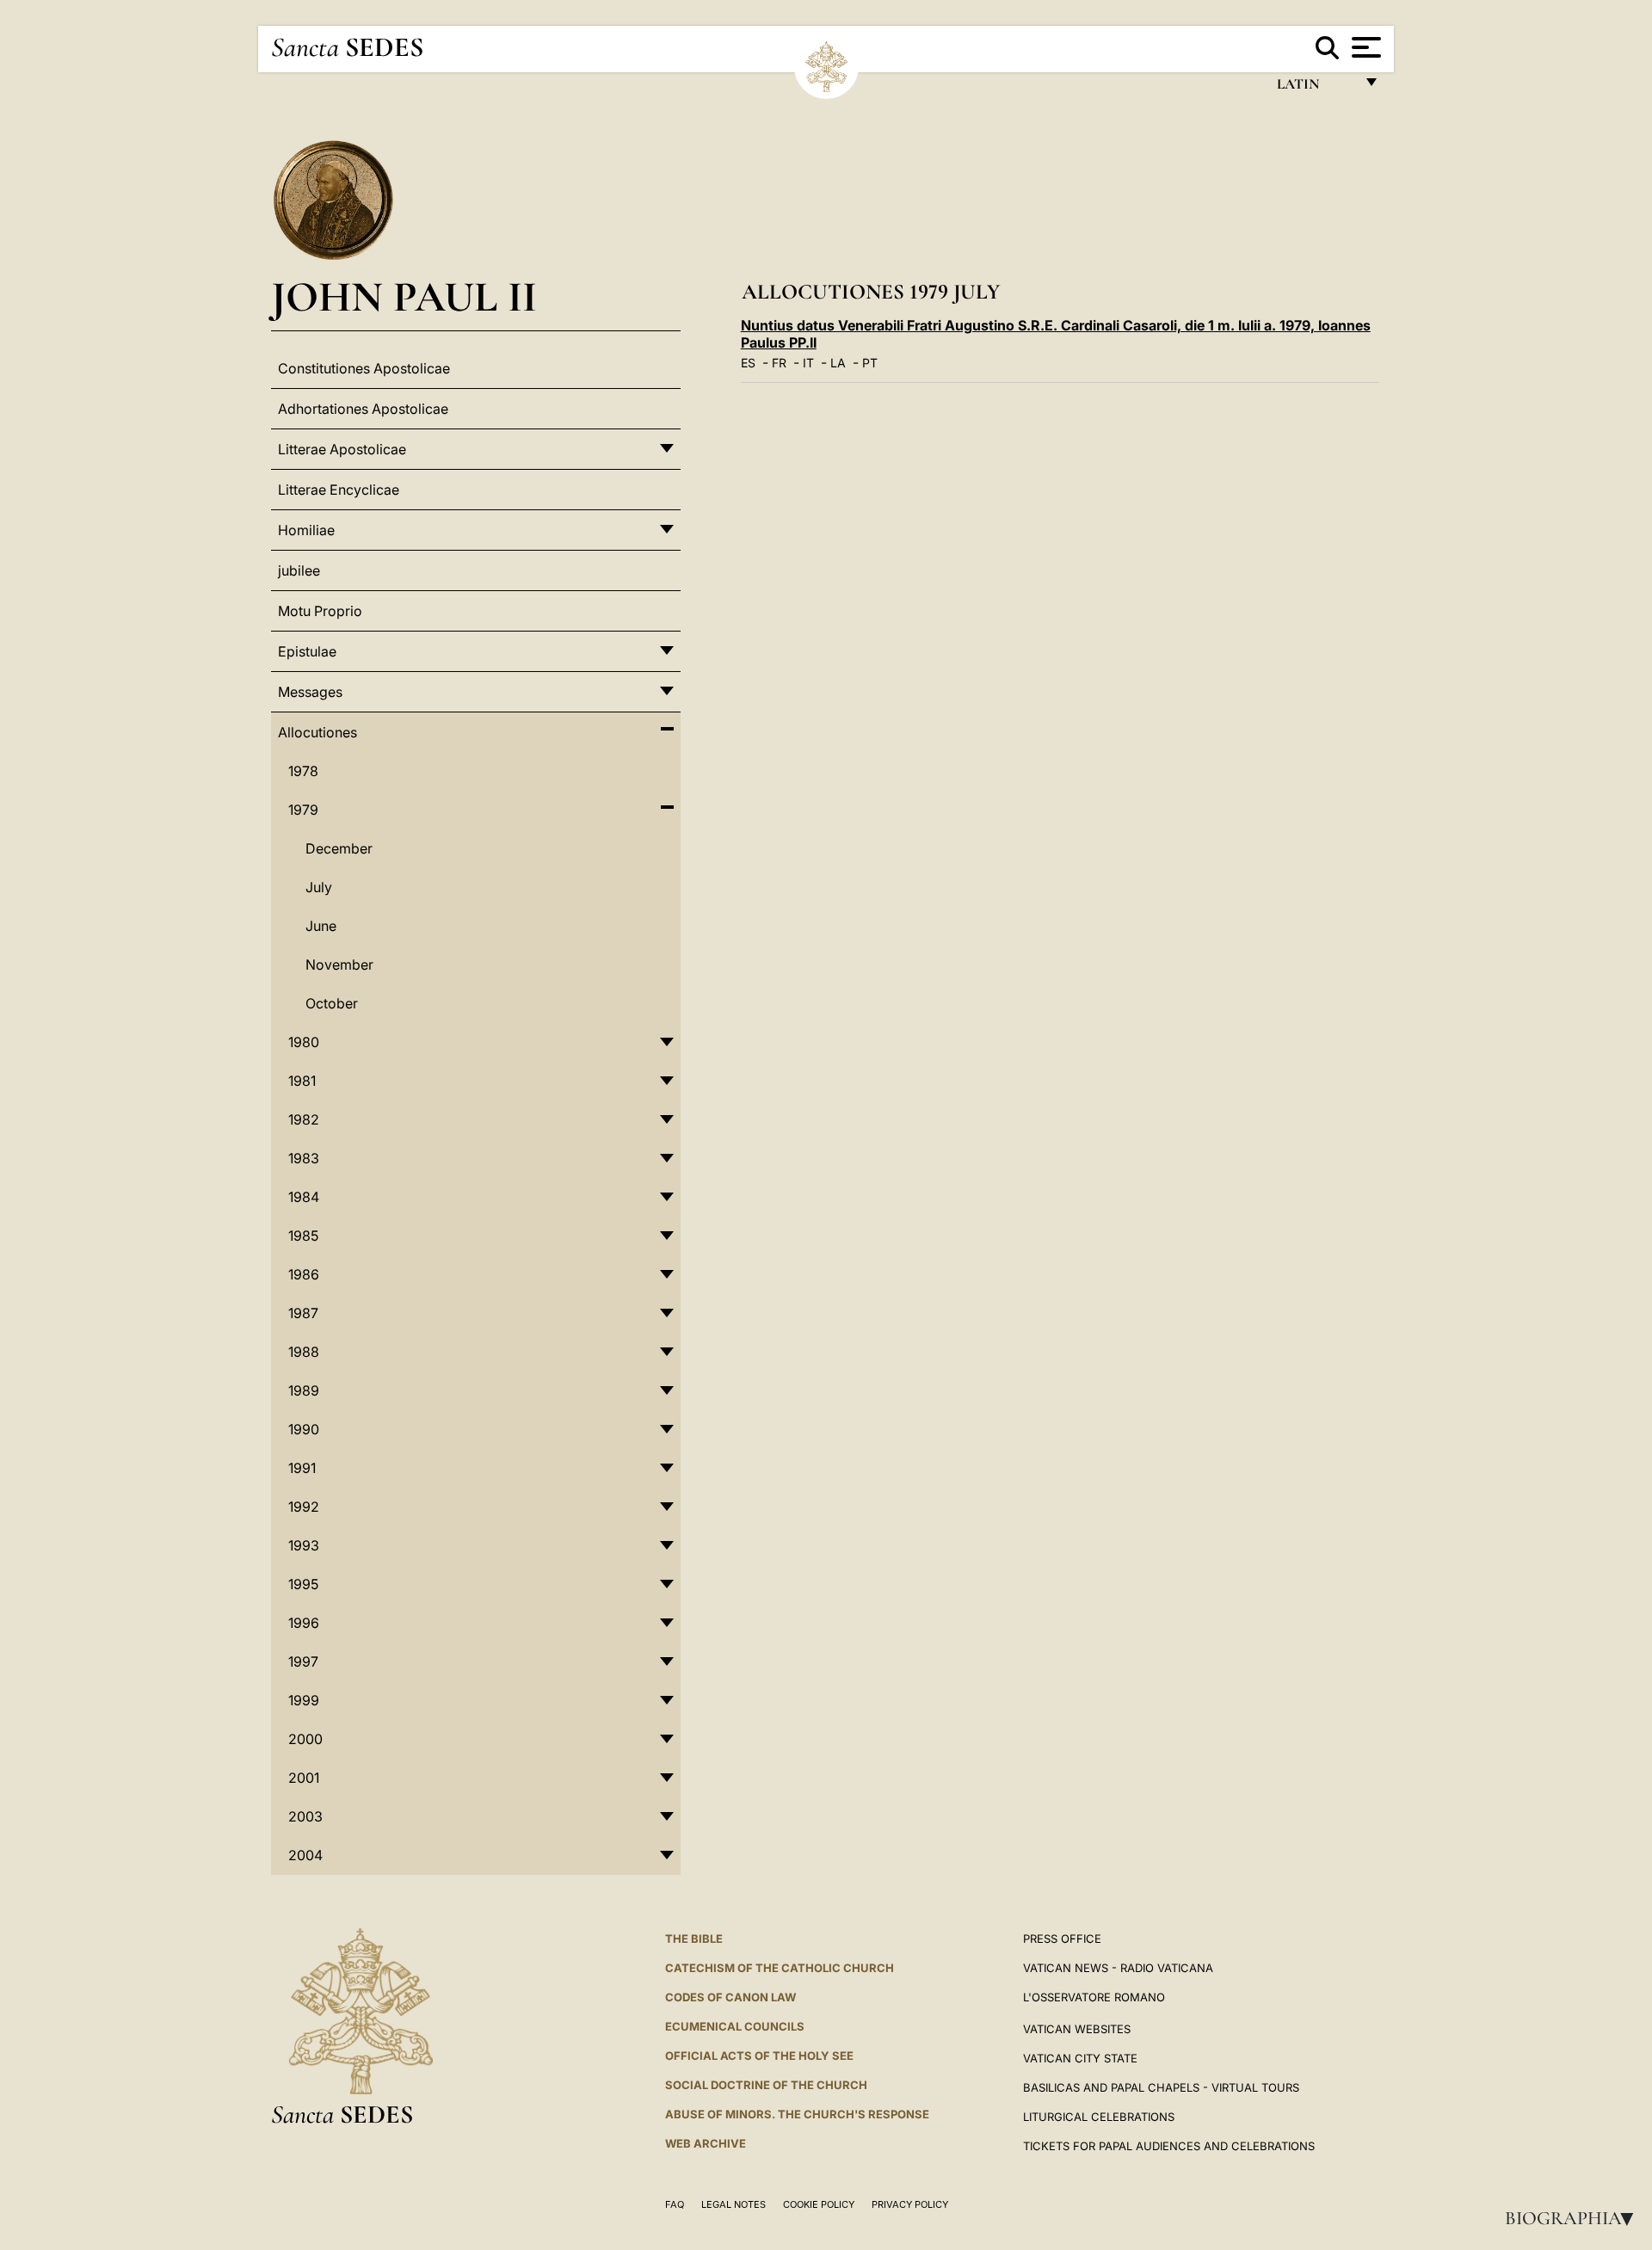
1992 (304, 1507)
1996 (304, 1623)
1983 (304, 1158)
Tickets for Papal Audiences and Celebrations (1169, 2146)
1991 (302, 1468)
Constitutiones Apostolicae (364, 368)
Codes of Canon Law (730, 1997)
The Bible (694, 1939)
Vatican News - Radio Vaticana (1118, 1968)
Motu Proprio (320, 611)
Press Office (1062, 1939)
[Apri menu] (1364, 47)
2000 (305, 1739)
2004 (305, 1855)
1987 (303, 1313)
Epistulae (307, 651)
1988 (304, 1352)
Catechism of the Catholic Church (780, 1968)
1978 (303, 771)
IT (808, 363)
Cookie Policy (819, 2204)
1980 (304, 1042)
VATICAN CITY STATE (1080, 2058)
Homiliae (306, 530)
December (339, 848)
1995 (303, 1584)
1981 (302, 1081)
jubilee (299, 570)
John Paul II (404, 296)
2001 (304, 1778)
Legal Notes (734, 2204)
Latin (1315, 88)
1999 (304, 1700)
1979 (303, 810)
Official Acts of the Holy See (759, 2056)
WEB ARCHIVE (706, 2143)
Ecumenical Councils (735, 2026)
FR (779, 363)
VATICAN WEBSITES (1077, 2029)
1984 (304, 1197)
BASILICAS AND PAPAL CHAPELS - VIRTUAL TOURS (1161, 2087)
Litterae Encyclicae (339, 490)
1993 (304, 1545)
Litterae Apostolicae (342, 449)
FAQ (675, 2204)
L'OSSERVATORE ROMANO (1094, 1997)
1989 (304, 1390)
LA (838, 363)
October (332, 1003)
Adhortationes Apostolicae (363, 409)
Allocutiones (317, 732)
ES (748, 363)
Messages (310, 692)
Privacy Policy (910, 2204)
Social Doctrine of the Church (766, 2085)
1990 (304, 1429)
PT (870, 363)
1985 (303, 1236)
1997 (303, 1661)
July (319, 887)
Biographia (1575, 2218)
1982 (304, 1119)
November (339, 965)
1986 (304, 1274)
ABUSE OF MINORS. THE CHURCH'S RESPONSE (797, 2114)
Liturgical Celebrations (1099, 2117)
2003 (305, 1816)
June (321, 926)
